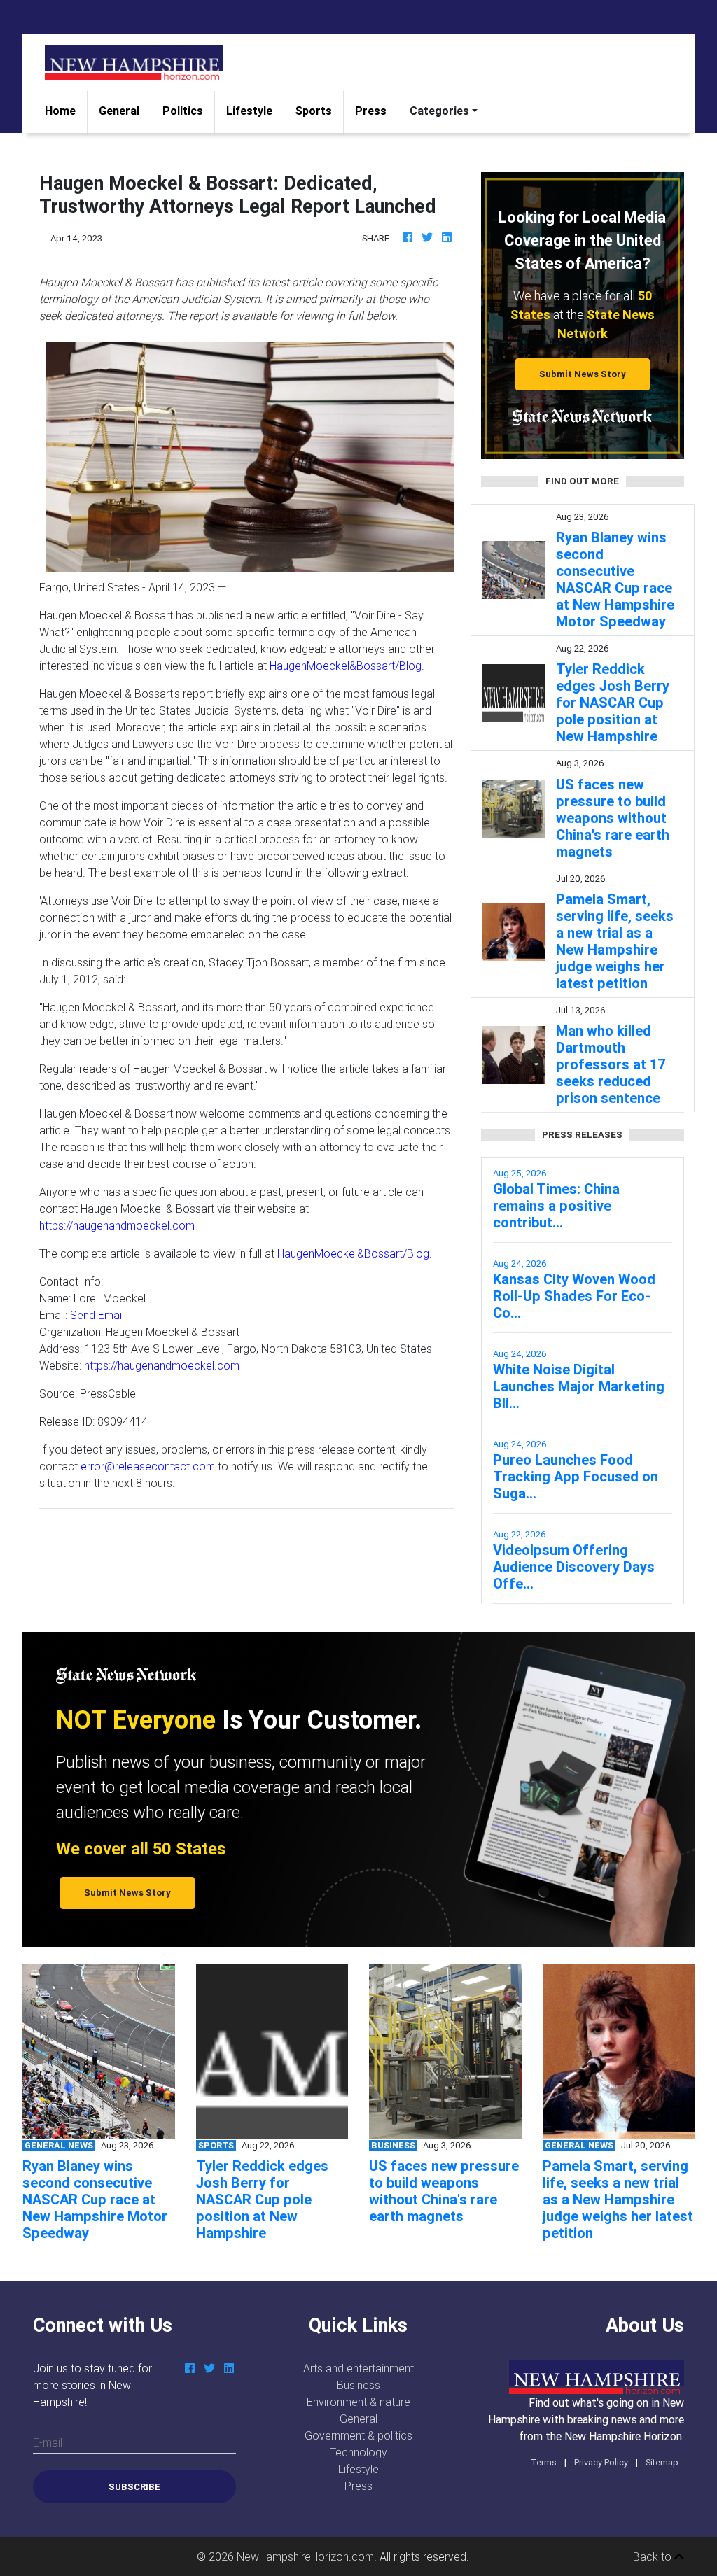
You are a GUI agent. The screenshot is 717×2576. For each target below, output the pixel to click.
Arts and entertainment (358, 2368)
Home (66, 110)
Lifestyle (249, 111)
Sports (314, 111)
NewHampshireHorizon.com (305, 2556)
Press (371, 111)
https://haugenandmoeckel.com (117, 1225)
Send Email (97, 1315)
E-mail (48, 2442)
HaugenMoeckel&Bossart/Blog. (347, 666)
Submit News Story (583, 374)
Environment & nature (358, 2402)
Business (358, 2385)
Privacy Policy (601, 2462)
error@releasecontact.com (148, 1466)
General (119, 111)
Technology (358, 2452)
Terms (544, 2462)
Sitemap (662, 2462)
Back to (654, 2556)
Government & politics (358, 2435)
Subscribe (134, 2487)
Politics (183, 111)
